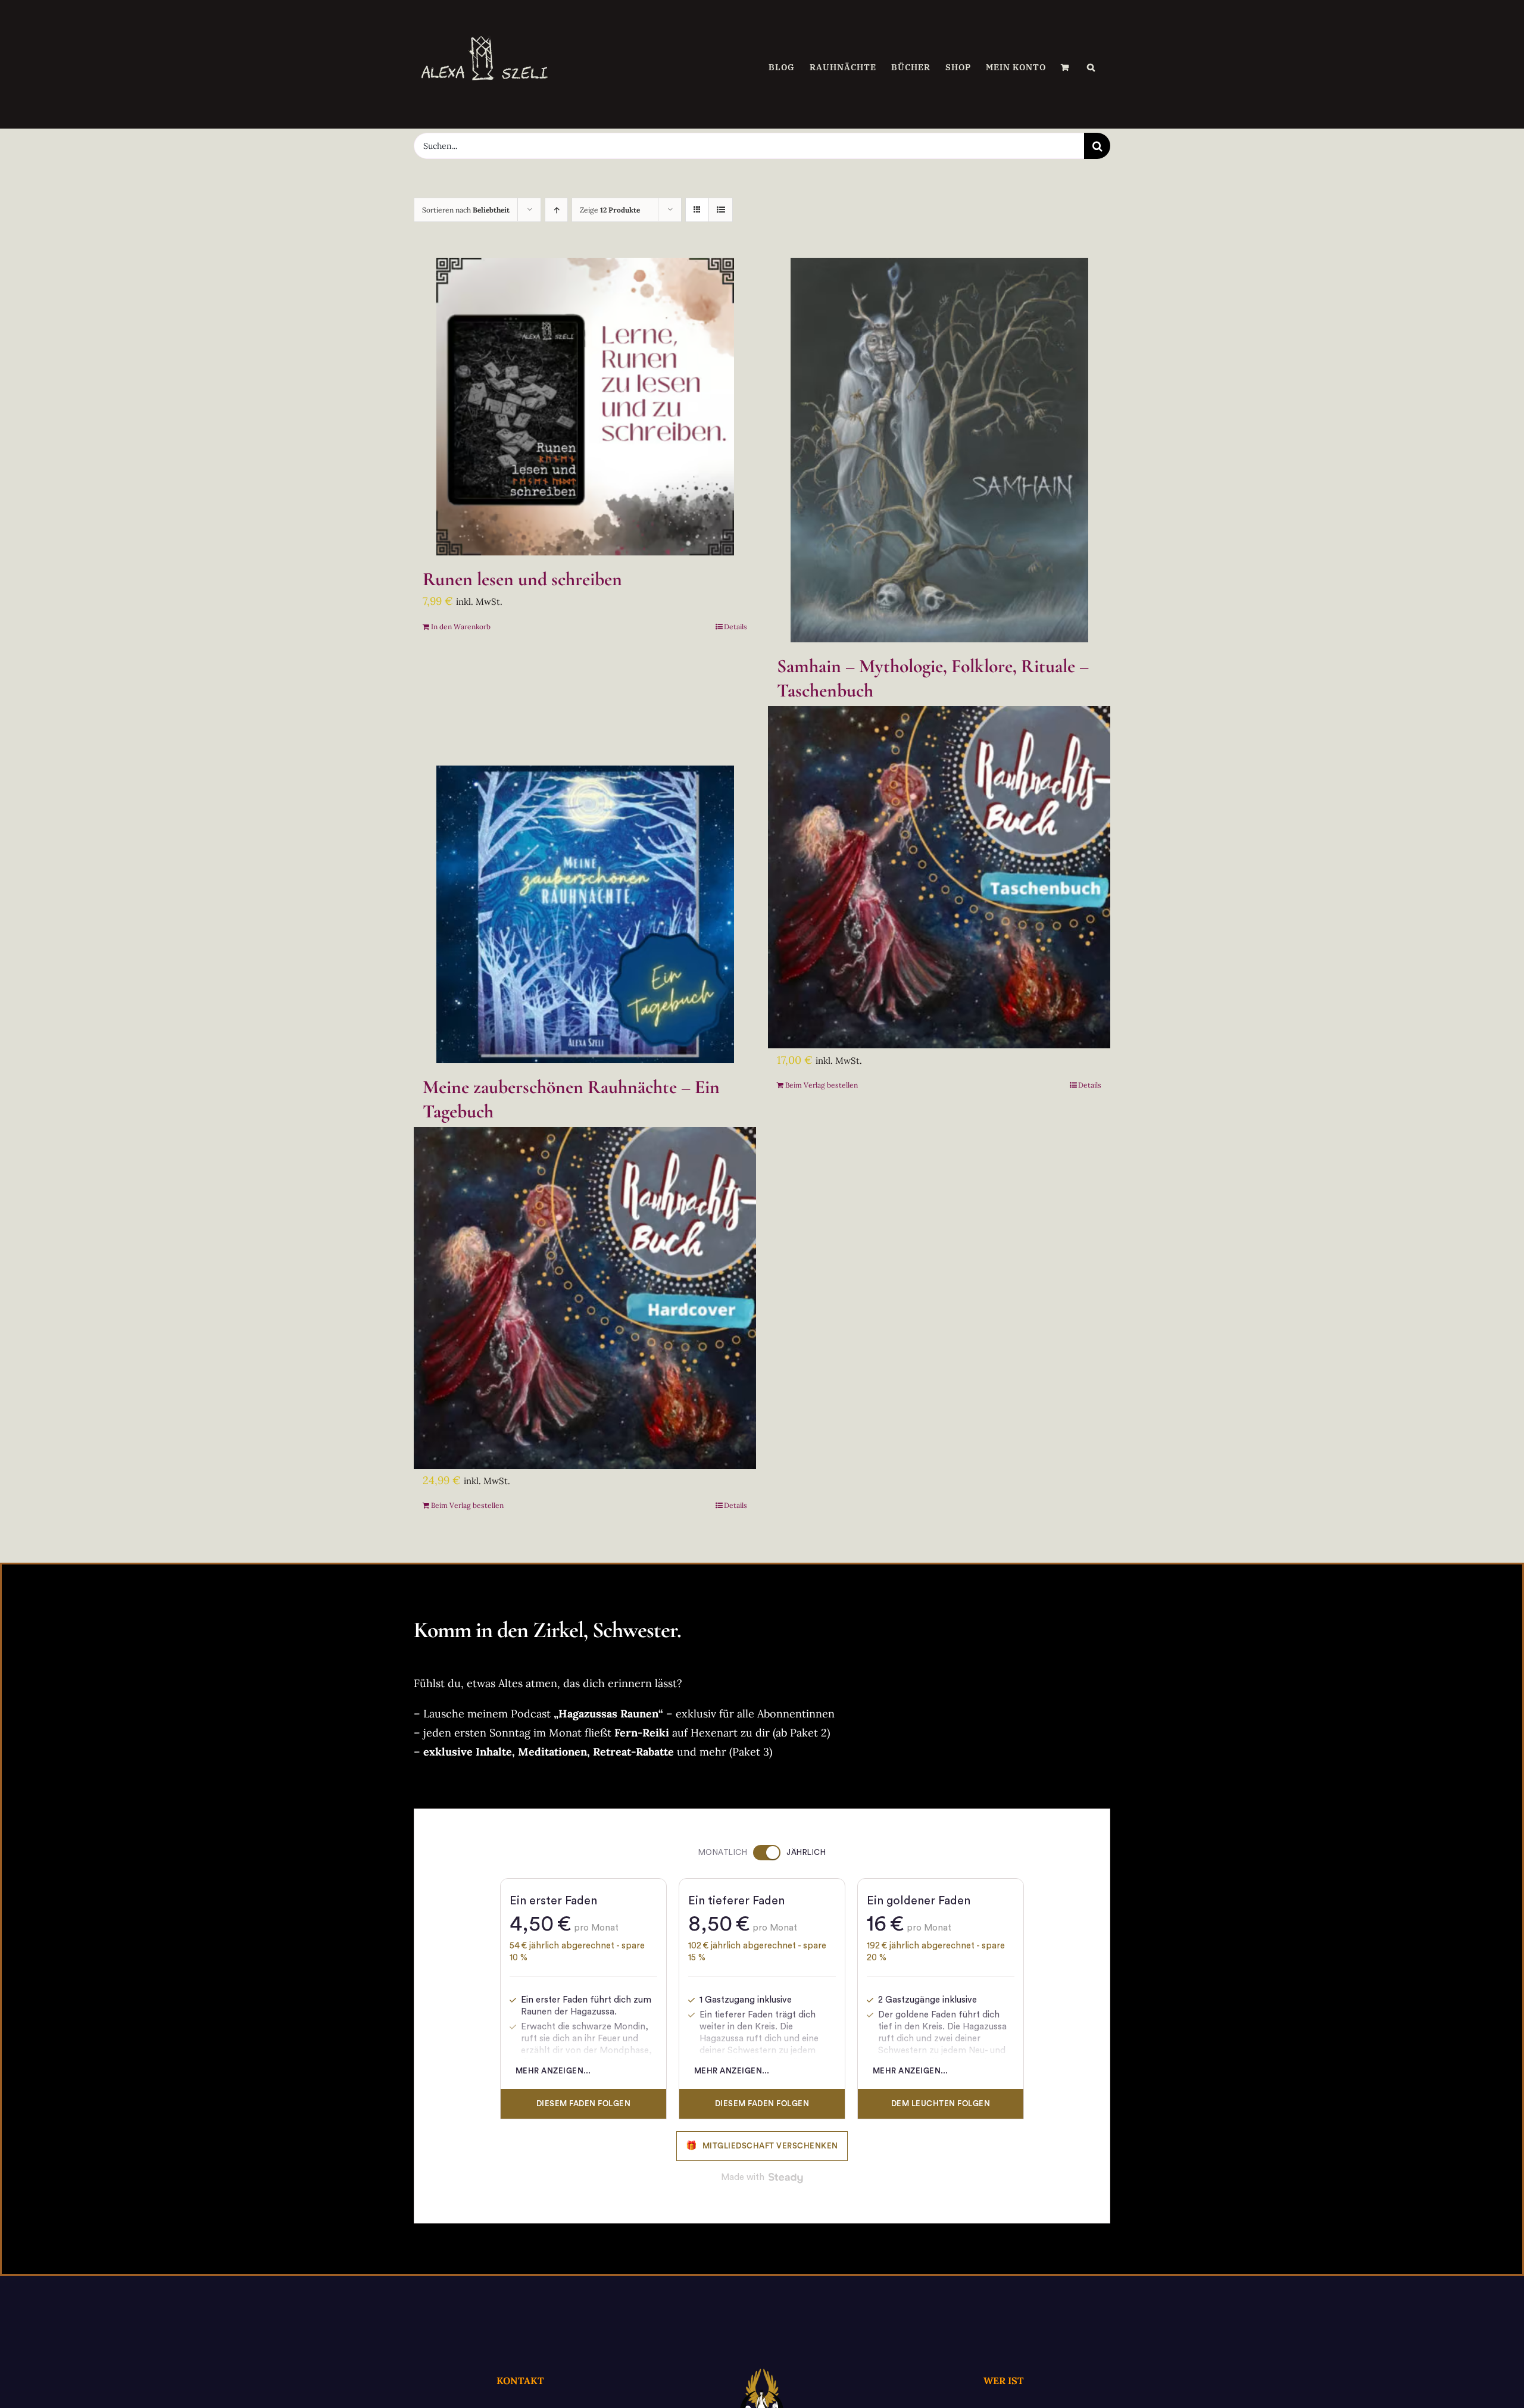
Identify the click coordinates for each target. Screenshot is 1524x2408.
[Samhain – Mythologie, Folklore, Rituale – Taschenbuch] (939, 450)
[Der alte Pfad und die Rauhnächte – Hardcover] (585, 1298)
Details (736, 627)
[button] (1091, 67)
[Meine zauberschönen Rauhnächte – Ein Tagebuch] (585, 914)
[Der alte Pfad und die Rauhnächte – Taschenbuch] (939, 878)
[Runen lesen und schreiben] (585, 407)
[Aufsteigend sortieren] (556, 210)
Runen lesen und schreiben (522, 579)
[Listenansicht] (721, 210)
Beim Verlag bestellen (822, 1085)
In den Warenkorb (461, 627)
